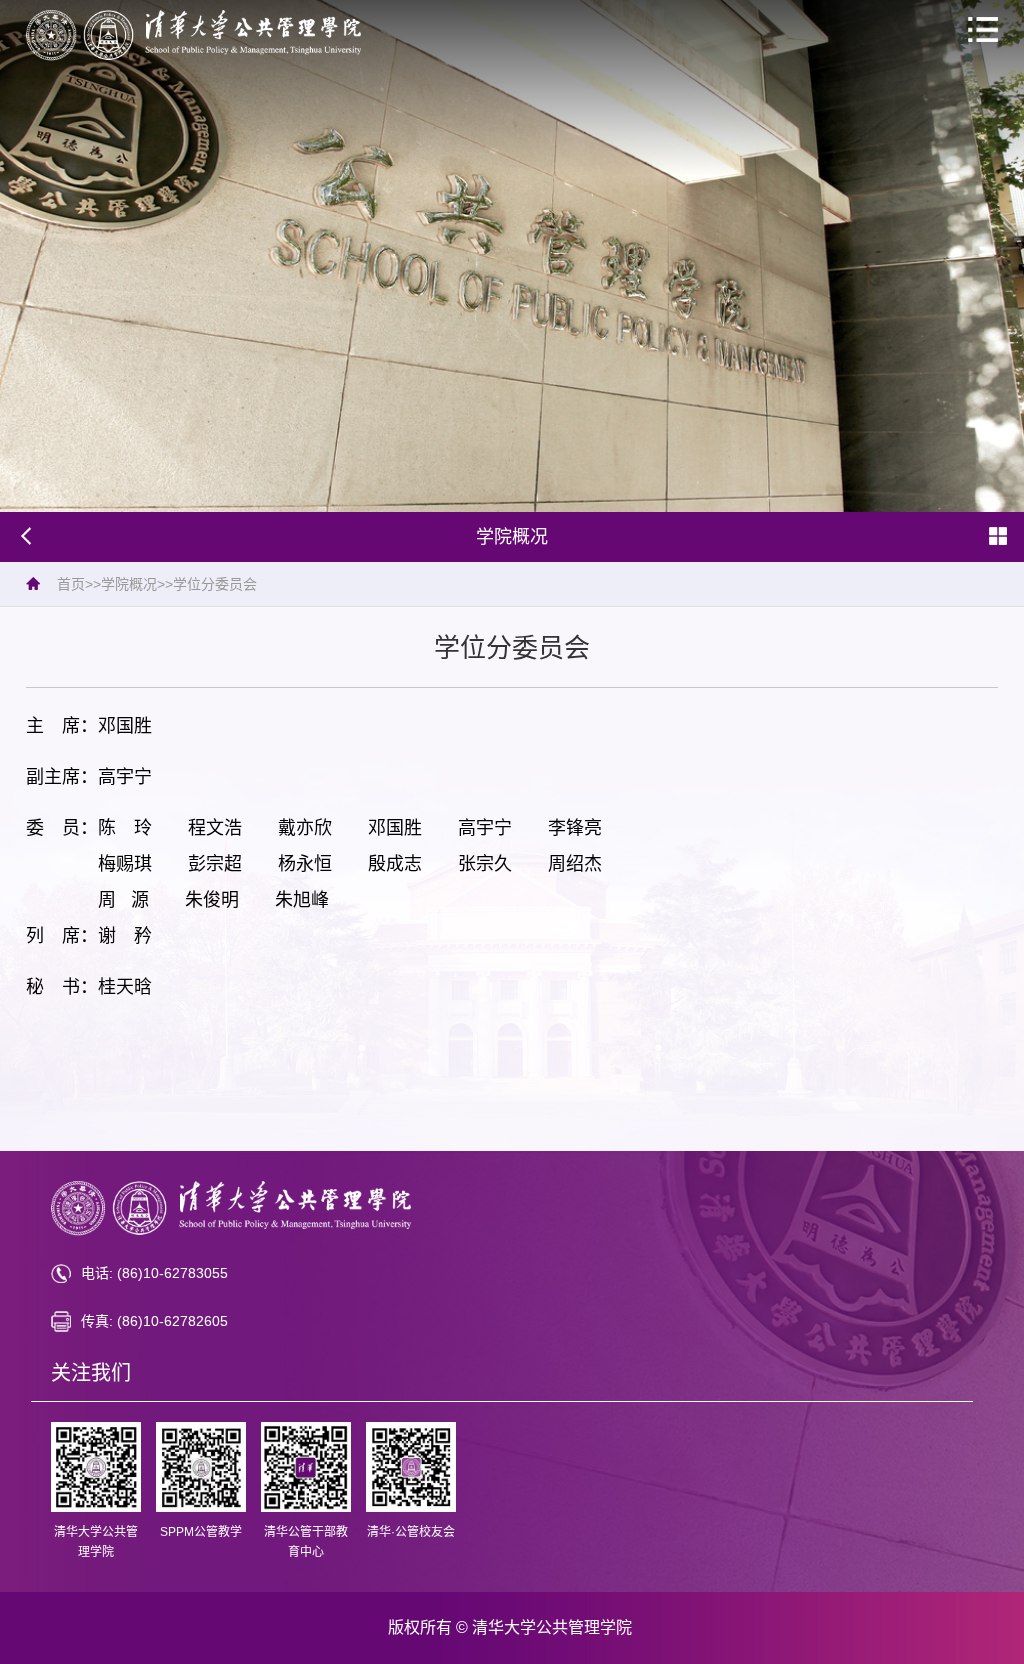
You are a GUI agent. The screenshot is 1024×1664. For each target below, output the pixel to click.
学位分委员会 (215, 584)
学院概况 (129, 584)
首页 (71, 584)
